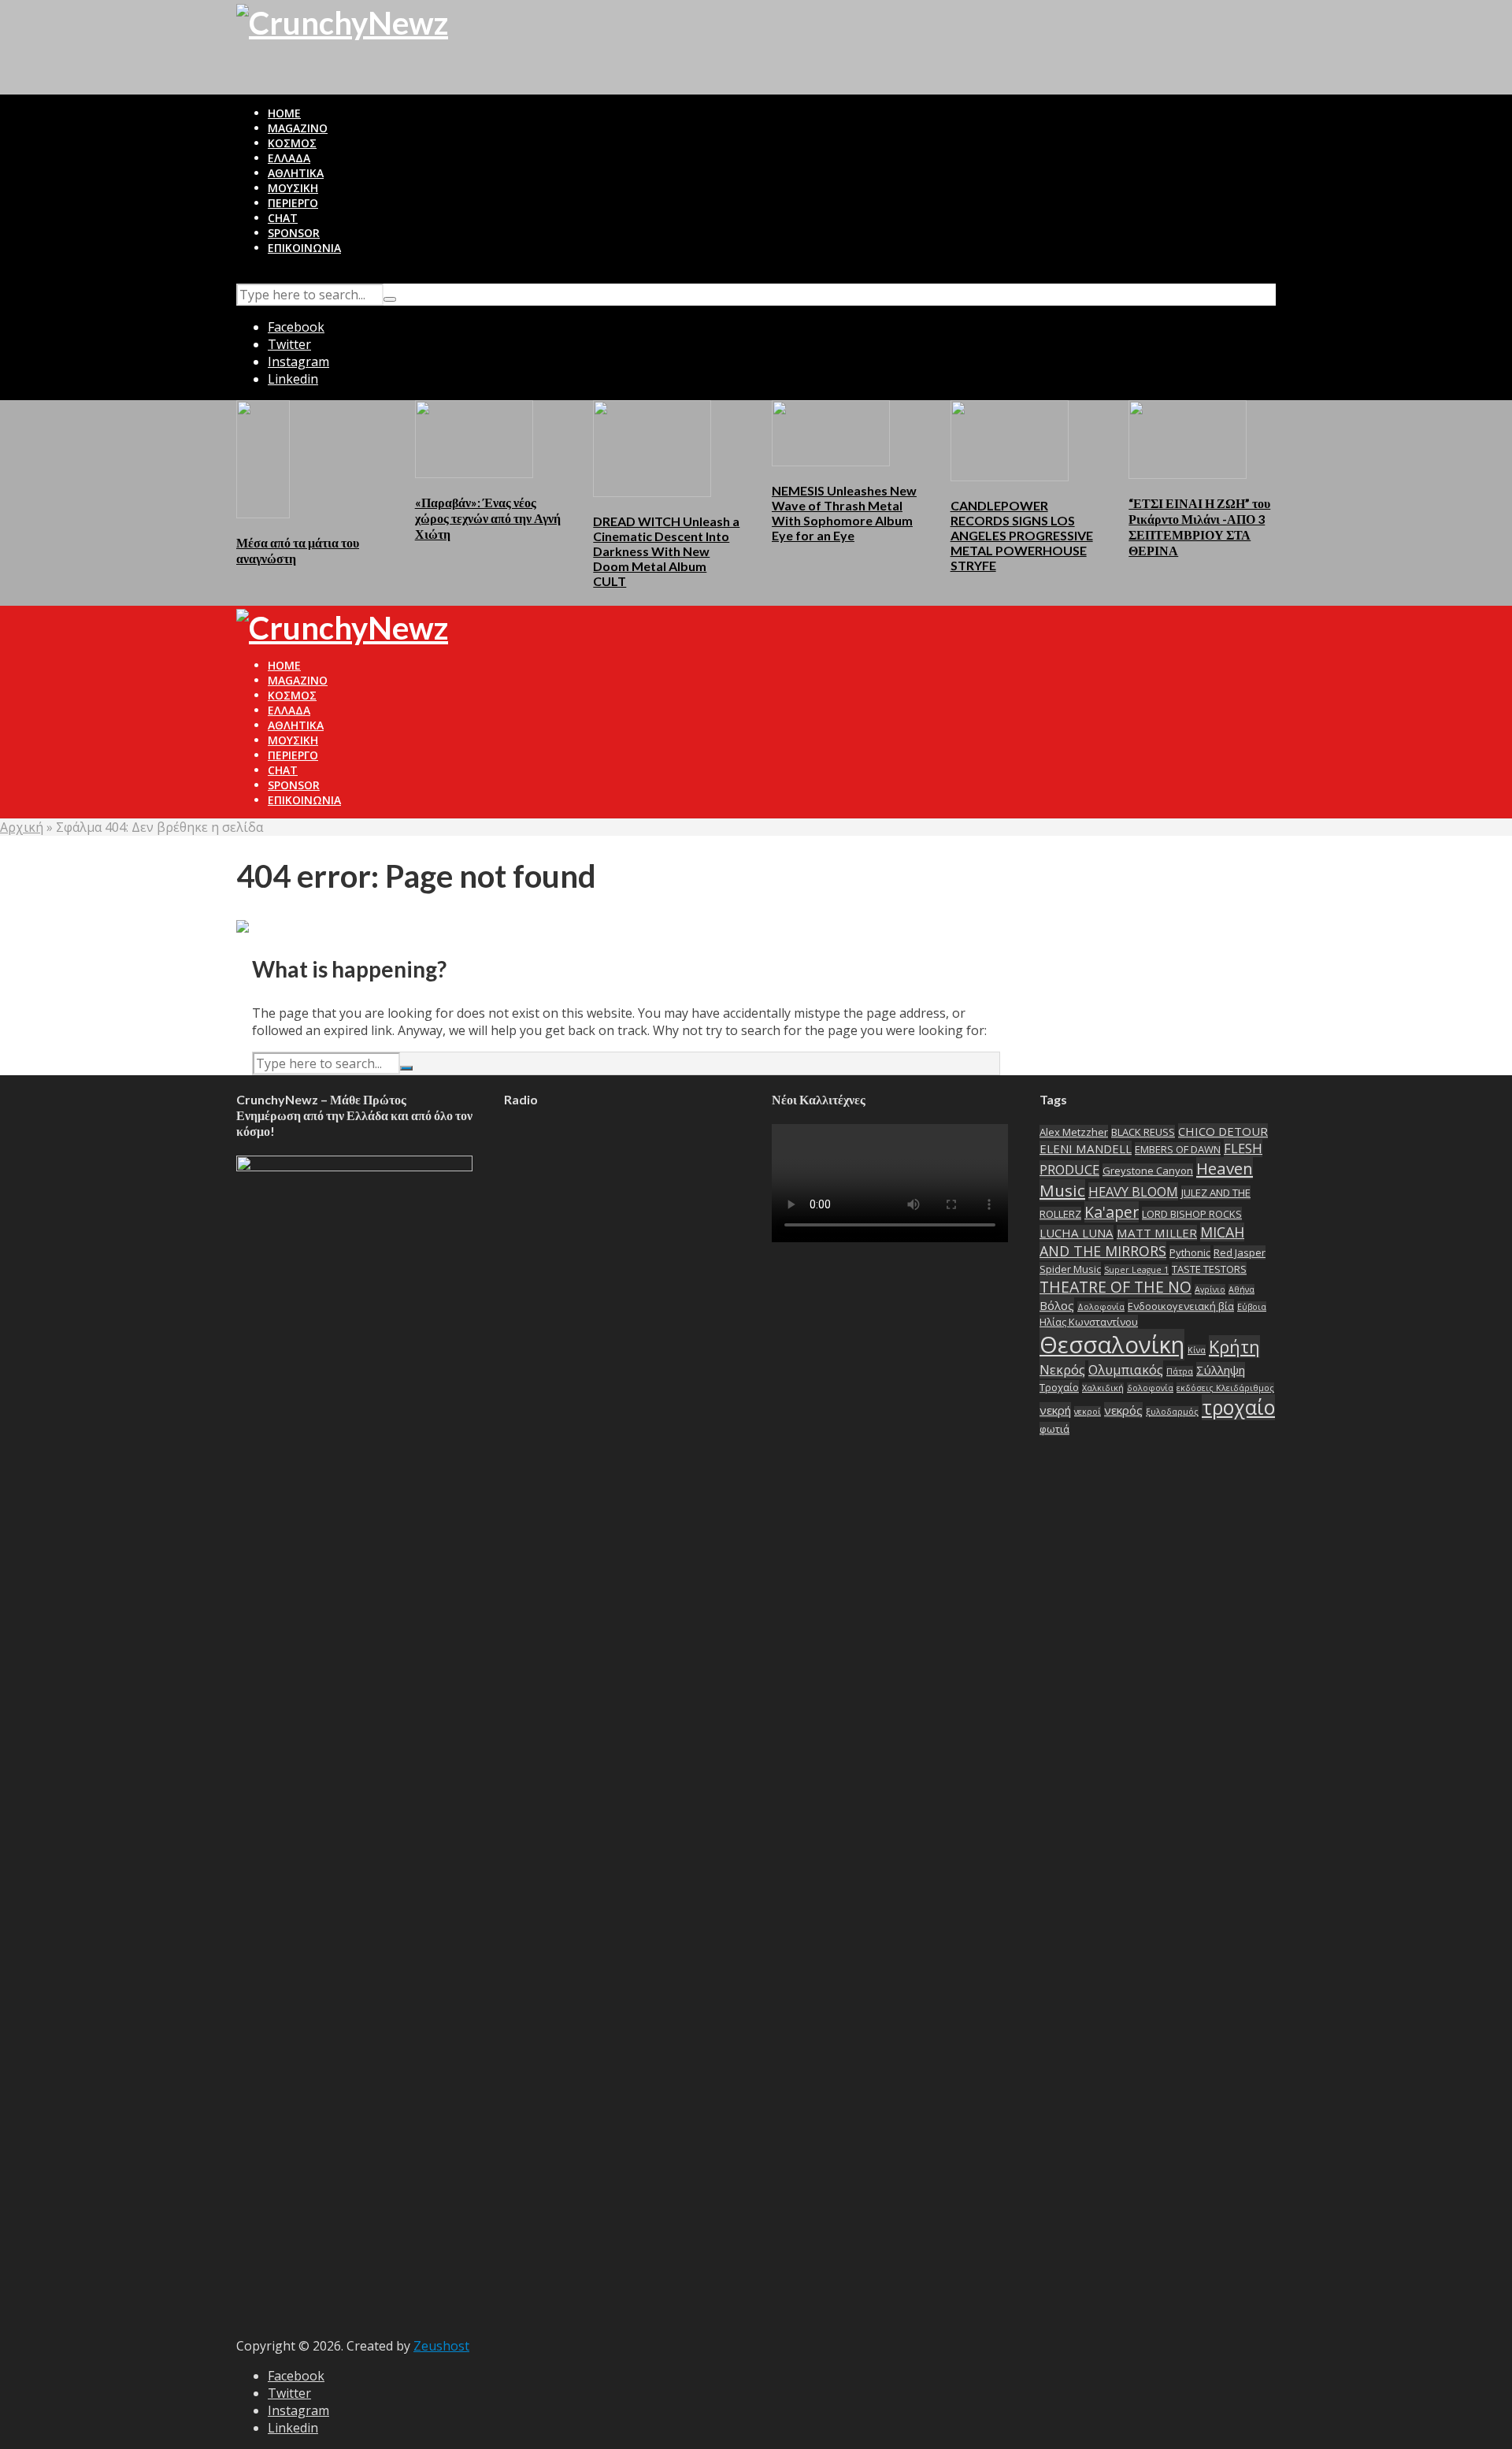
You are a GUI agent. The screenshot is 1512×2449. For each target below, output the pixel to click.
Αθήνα (1241, 1289)
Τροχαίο (1059, 1387)
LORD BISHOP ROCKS (1192, 1214)
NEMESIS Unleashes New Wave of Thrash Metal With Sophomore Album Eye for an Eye (844, 513)
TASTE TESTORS (1209, 1269)
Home (284, 113)
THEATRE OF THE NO (1115, 1287)
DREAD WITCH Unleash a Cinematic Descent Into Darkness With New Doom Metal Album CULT (666, 551)
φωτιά (1054, 1429)
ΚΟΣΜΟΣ (292, 143)
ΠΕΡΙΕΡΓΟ (293, 203)
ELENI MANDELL (1086, 1148)
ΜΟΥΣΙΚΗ (293, 188)
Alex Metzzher (1074, 1132)
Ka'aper (1112, 1212)
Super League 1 (1136, 1270)
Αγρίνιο (1210, 1289)
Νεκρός (1062, 1369)
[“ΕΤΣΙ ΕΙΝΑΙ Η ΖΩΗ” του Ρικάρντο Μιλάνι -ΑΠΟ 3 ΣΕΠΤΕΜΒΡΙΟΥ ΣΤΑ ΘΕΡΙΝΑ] (1188, 438)
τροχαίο (1238, 1407)
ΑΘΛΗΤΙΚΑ (296, 173)
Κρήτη (1234, 1347)
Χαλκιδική (1103, 1388)
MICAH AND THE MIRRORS (1142, 1241)
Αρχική (22, 827)
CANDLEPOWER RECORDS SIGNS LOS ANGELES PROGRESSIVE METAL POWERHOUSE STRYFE (1022, 535)
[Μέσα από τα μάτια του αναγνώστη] (263, 458)
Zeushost (441, 2346)
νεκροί (1088, 1412)
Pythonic (1190, 1252)
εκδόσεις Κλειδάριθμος (1225, 1388)
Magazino (298, 128)
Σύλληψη (1221, 1370)
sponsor (294, 233)
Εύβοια (1252, 1307)
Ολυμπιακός (1126, 1369)
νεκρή (1055, 1410)
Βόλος (1057, 1305)
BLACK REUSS (1143, 1132)
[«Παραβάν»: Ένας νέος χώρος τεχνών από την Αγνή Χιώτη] (474, 438)
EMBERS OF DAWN (1178, 1149)
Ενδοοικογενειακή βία (1181, 1306)
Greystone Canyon (1148, 1171)
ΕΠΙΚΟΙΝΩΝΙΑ (304, 248)
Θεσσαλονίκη (1112, 1345)
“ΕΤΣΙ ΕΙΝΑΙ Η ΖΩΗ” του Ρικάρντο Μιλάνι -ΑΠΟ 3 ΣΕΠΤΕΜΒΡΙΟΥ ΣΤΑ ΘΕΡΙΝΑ (1199, 527)
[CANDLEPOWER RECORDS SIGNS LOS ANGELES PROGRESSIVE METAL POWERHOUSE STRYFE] (1010, 440)
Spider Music (1070, 1269)
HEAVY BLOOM (1133, 1191)
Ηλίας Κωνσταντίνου (1089, 1322)
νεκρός (1123, 1410)
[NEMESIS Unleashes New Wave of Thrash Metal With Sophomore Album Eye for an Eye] (831, 432)
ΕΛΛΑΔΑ (289, 158)
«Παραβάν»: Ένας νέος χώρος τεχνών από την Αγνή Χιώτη (488, 518)
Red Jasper (1240, 1252)
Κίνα (1197, 1350)
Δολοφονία (1101, 1307)
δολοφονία (1150, 1388)
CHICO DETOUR (1223, 1131)
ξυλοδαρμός (1172, 1412)
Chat (283, 218)
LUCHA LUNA (1077, 1233)
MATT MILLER (1157, 1233)
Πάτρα (1180, 1371)
